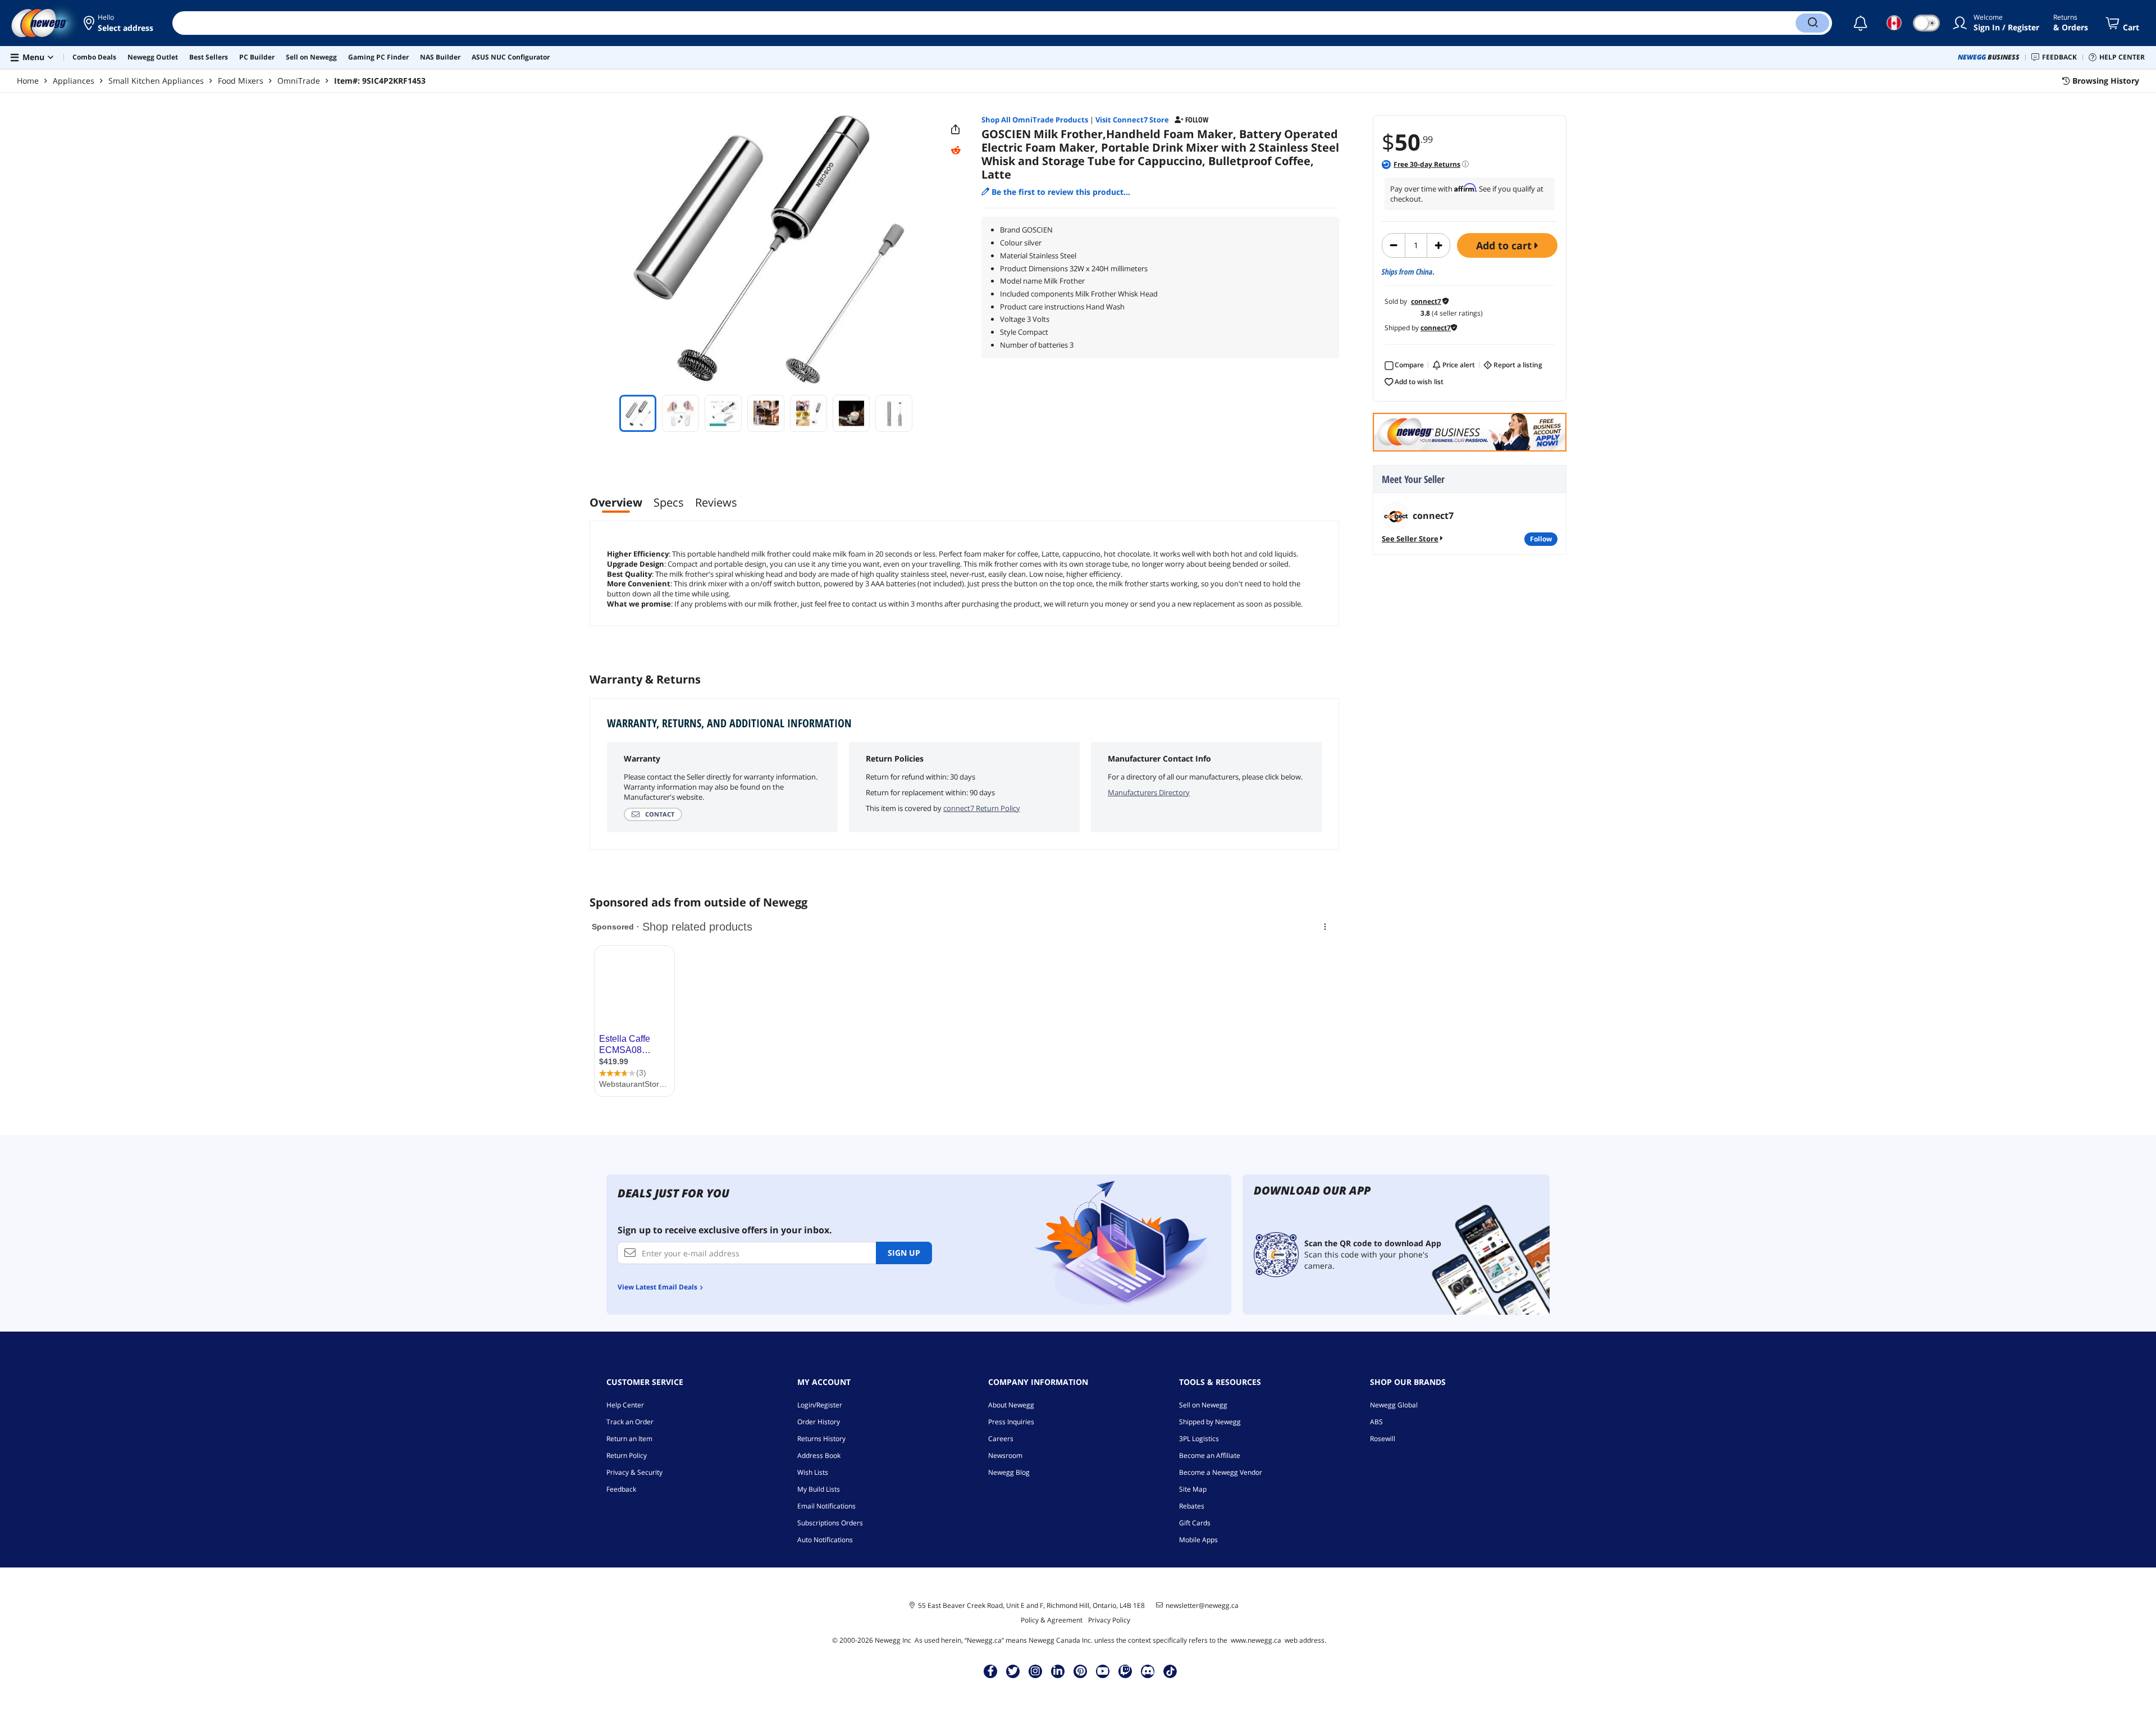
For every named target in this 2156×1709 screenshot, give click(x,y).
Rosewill (1383, 1439)
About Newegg (1011, 1405)
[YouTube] (1103, 1671)
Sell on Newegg (1203, 1405)
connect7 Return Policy (982, 808)
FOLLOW (1541, 539)
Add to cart (1505, 245)
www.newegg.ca (1256, 1640)
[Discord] (1148, 1671)
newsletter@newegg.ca (1202, 1606)
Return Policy (627, 1455)
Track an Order (630, 1422)
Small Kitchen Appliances (156, 81)
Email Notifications (826, 1506)
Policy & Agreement (1052, 1620)
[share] (956, 130)
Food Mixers (241, 81)
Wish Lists (813, 1472)
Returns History (821, 1439)
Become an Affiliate (1210, 1455)
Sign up (904, 1253)
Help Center (625, 1405)
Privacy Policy (1109, 1620)
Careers (1001, 1439)
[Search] (1812, 23)
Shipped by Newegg (1210, 1422)
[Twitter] (1013, 1671)
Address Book (819, 1455)
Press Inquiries (1011, 1422)
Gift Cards (1195, 1523)
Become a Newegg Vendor (1221, 1472)
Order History (819, 1422)
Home (28, 81)
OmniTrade (299, 81)
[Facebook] (991, 1671)
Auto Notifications (825, 1540)
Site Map (1193, 1489)
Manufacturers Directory (1149, 792)
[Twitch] (1125, 1671)
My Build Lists (819, 1489)
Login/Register (820, 1405)
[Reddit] (956, 151)
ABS (1376, 1422)
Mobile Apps (1198, 1540)
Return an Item (629, 1439)
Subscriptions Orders (830, 1523)
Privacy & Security (634, 1472)
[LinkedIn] (1058, 1671)
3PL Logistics (1199, 1439)
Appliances (74, 81)
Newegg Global (1394, 1405)
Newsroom (1005, 1455)
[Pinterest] (1081, 1671)
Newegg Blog (1009, 1472)
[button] (119, 23)
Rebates (1192, 1506)
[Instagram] (1035, 1671)
